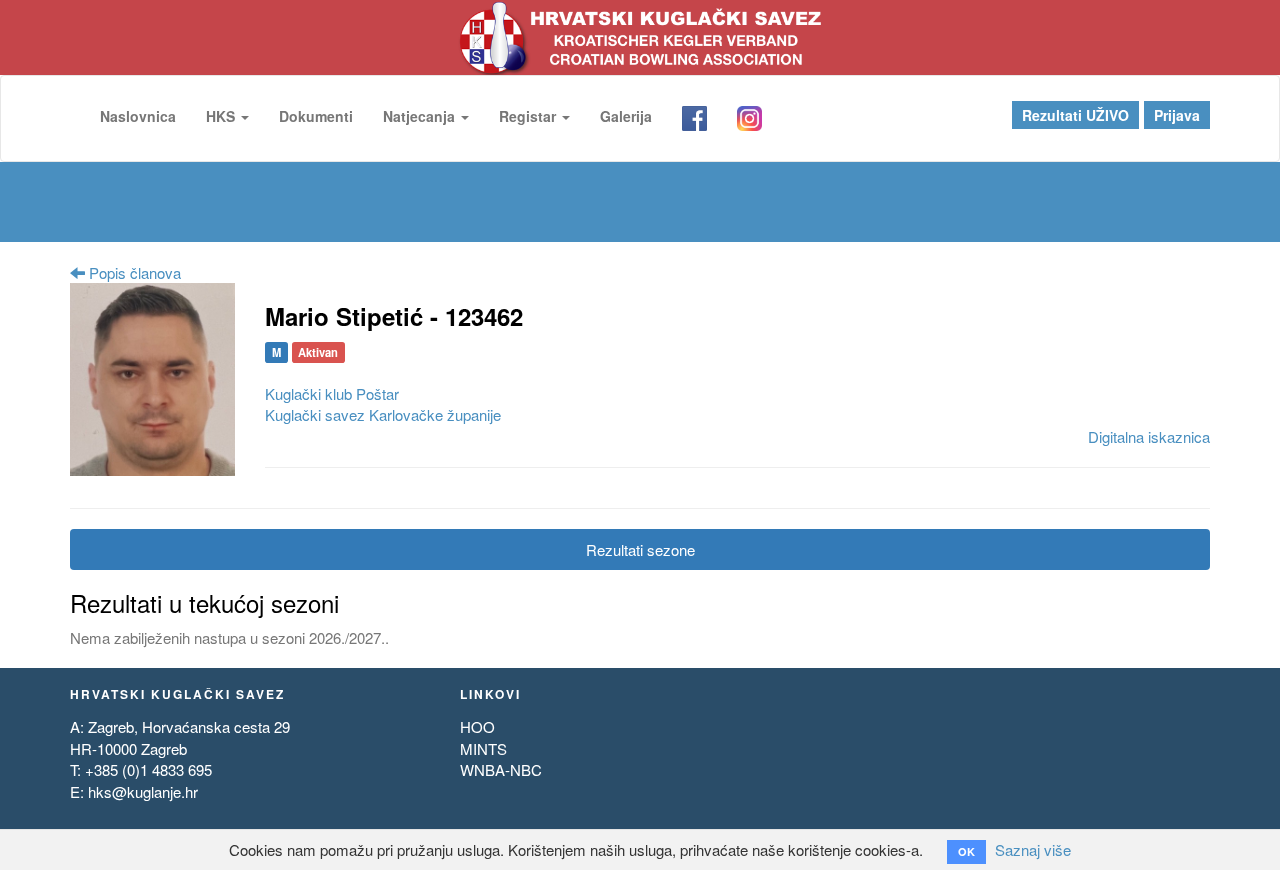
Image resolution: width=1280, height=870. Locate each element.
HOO (477, 726)
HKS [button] (222, 116)
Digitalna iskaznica (1149, 436)
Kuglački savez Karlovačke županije (383, 414)
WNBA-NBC (501, 769)
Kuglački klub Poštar (332, 393)
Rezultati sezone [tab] (640, 549)
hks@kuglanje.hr (143, 791)
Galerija (626, 116)
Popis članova (133, 272)
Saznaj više (1033, 849)
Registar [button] (529, 116)
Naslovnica (138, 116)
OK (966, 851)
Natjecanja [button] (421, 116)
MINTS (483, 748)
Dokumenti (316, 116)
